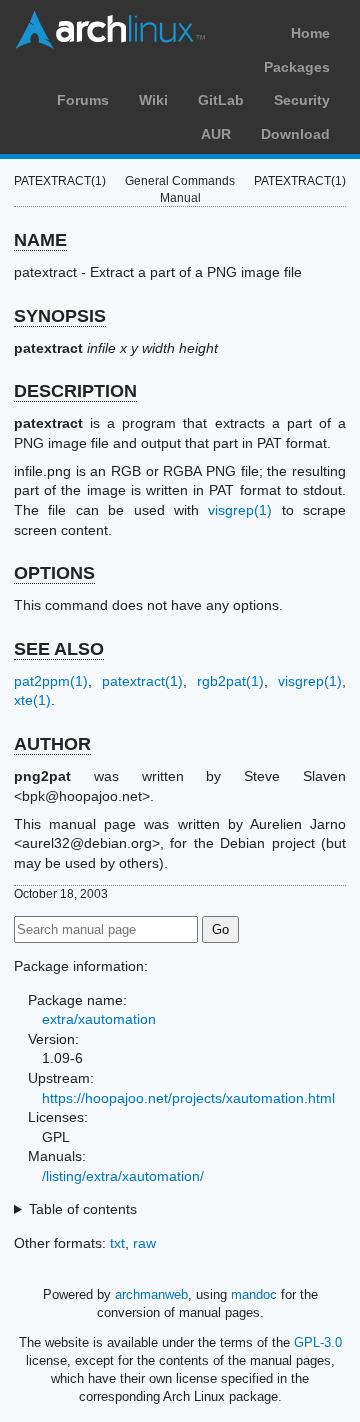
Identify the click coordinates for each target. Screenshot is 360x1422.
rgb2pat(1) (230, 681)
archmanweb (151, 1294)
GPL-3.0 (318, 1342)
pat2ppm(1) (51, 681)
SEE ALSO (59, 649)
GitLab (221, 100)
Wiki (153, 100)
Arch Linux (110, 30)
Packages (297, 67)
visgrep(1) (240, 510)
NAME (40, 240)
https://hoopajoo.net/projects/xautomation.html (188, 1098)
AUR (216, 134)
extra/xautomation (99, 1019)
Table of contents (83, 1209)
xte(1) (32, 700)
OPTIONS (54, 573)
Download (295, 134)
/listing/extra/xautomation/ (123, 1176)
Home (310, 33)
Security (302, 100)
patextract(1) (142, 681)
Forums (83, 100)
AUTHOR (52, 744)
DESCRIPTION (75, 391)
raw (144, 1243)
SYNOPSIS (60, 316)
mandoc (254, 1294)
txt (117, 1243)
